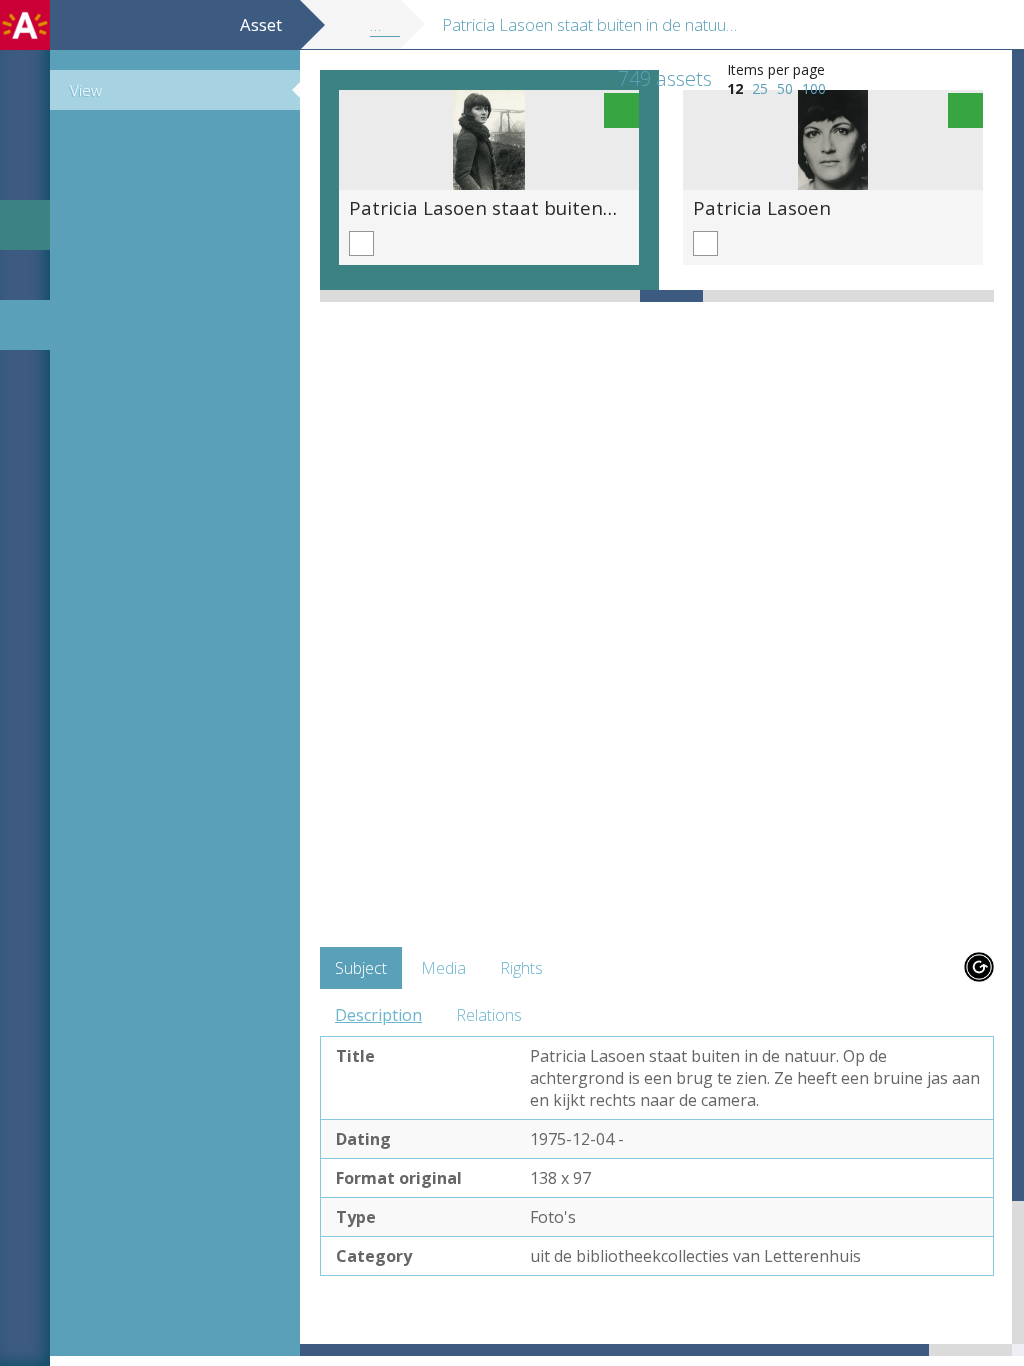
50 (785, 88)
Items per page (776, 69)
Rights (521, 968)
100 (814, 88)
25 (760, 88)
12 (735, 88)
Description (378, 1015)
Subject (361, 968)
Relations (489, 1015)
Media (443, 968)
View (86, 90)
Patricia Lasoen (762, 207)
